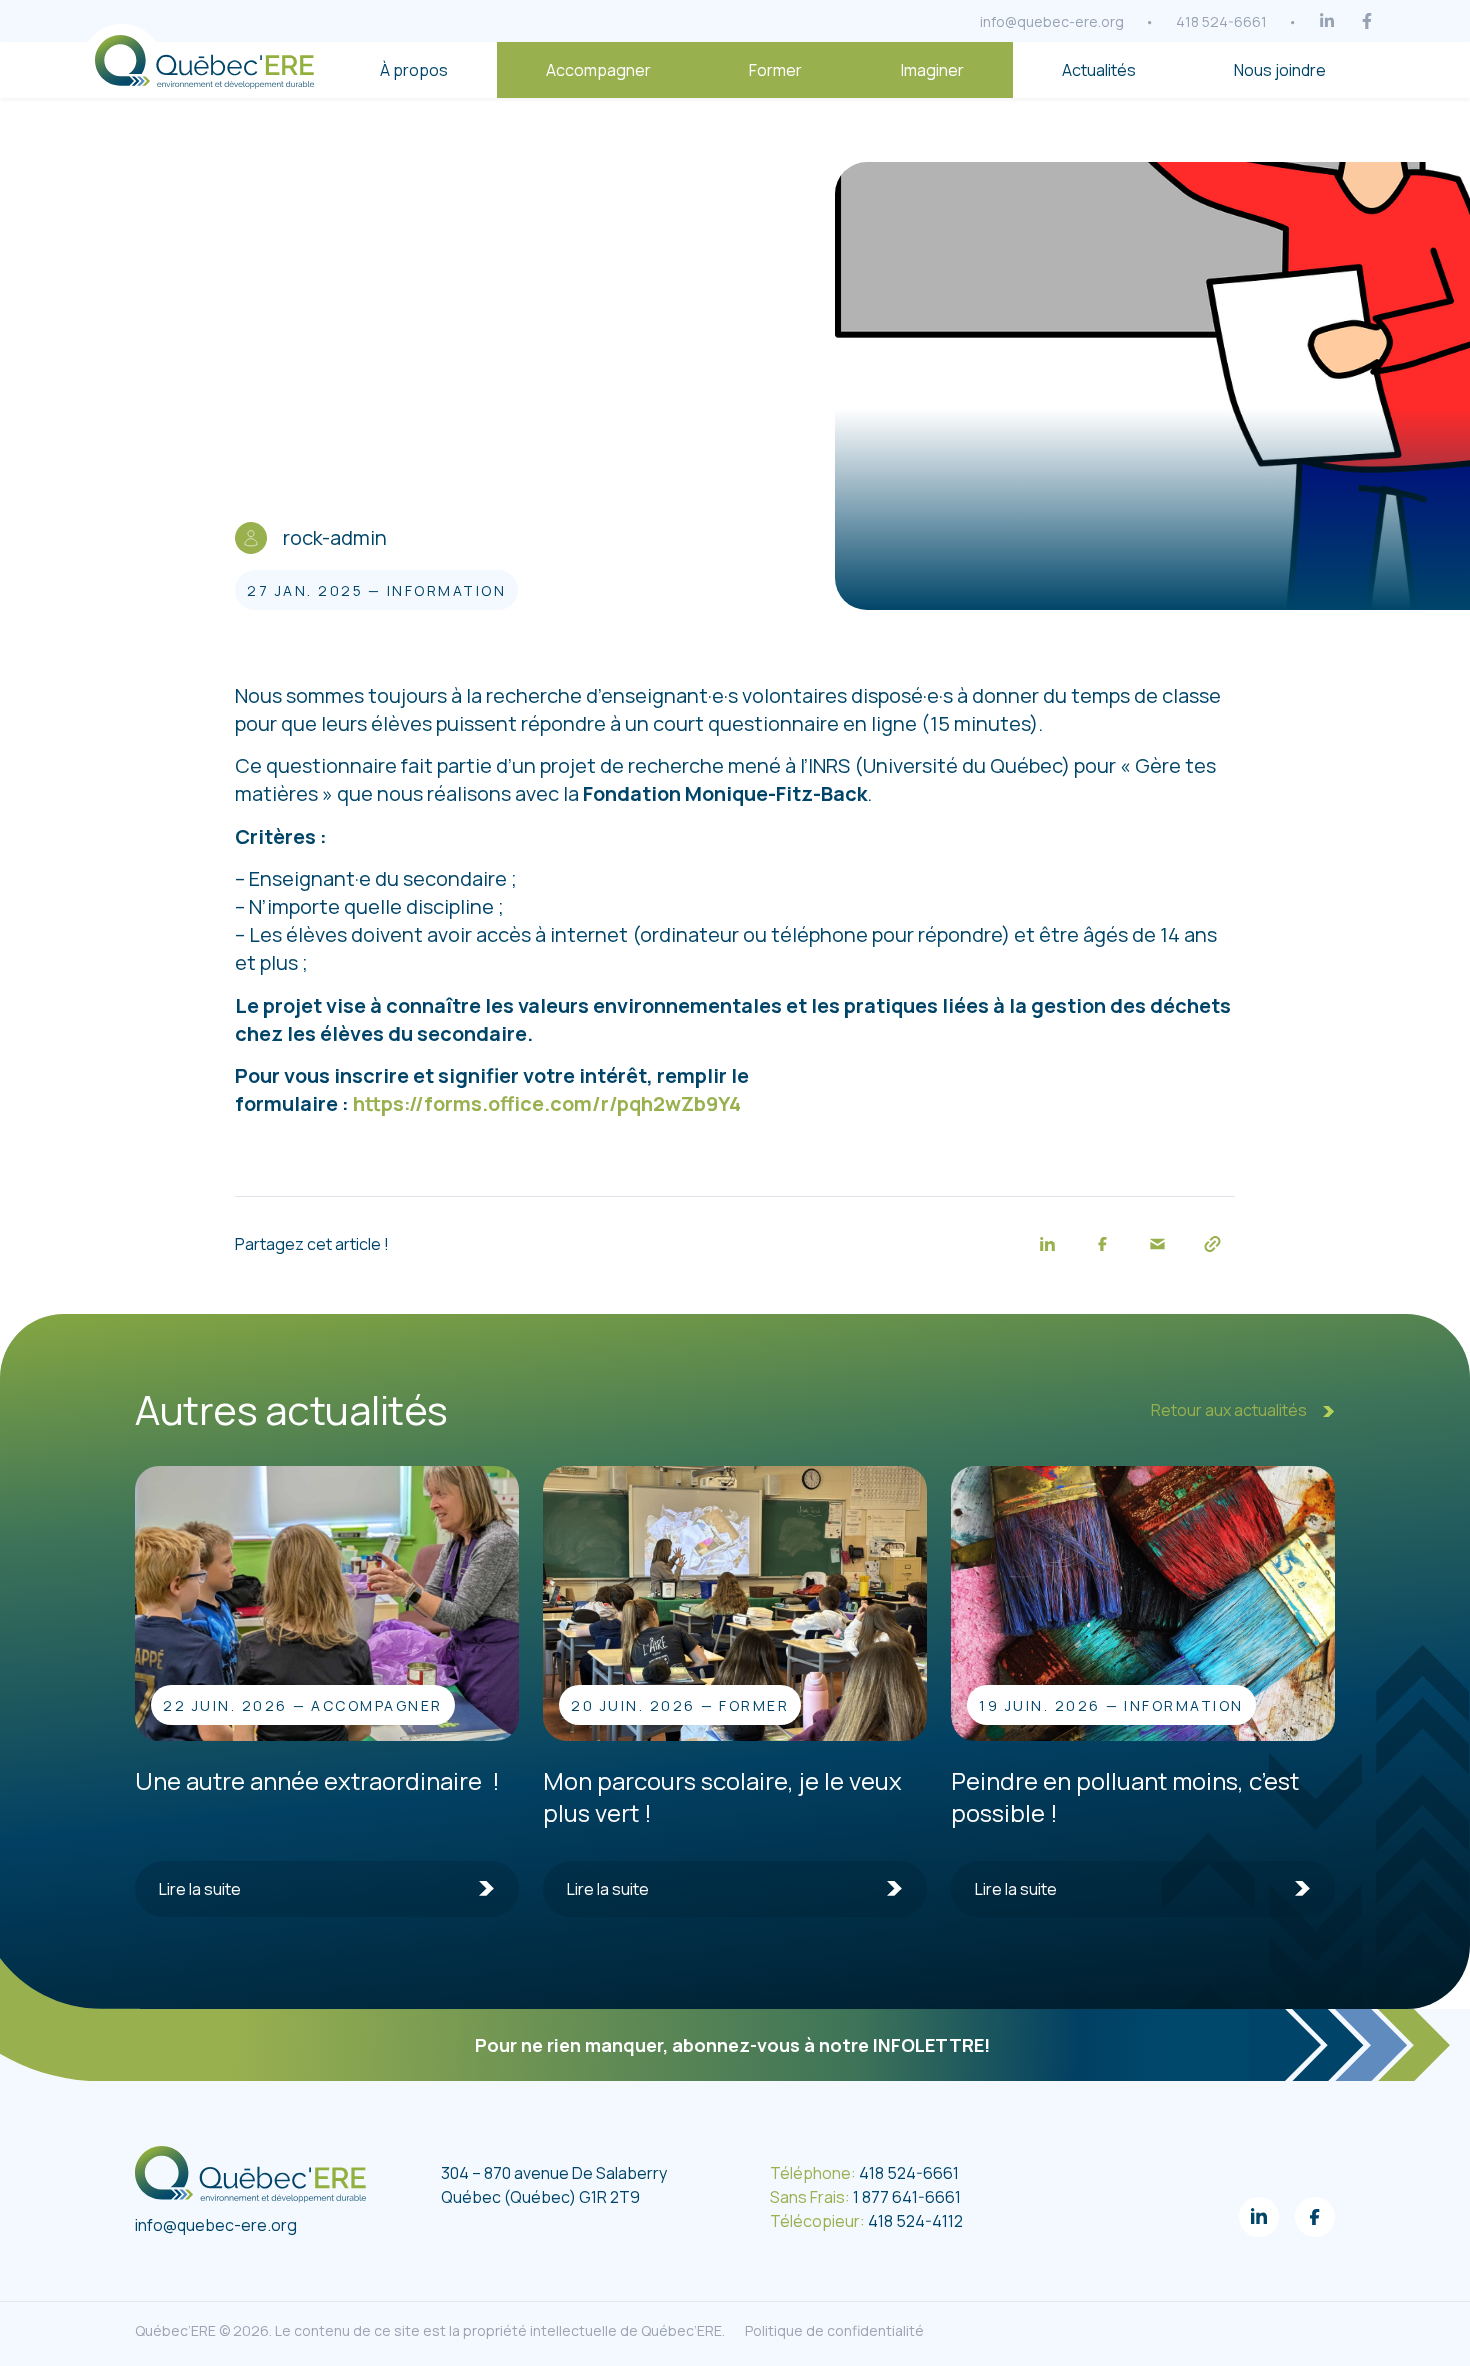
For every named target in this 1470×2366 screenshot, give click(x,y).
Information (447, 590)
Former (775, 70)
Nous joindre (1280, 70)
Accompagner (598, 70)
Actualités (1099, 70)
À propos (414, 70)
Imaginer (932, 70)
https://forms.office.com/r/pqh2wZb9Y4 (547, 1103)
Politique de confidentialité (834, 2330)
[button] (1047, 1243)
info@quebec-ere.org (1052, 21)
